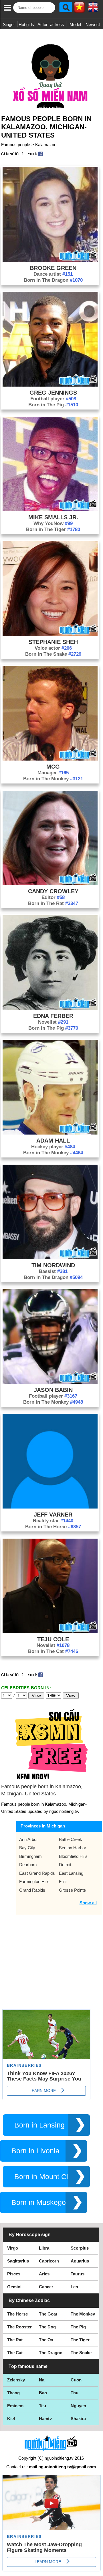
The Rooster (19, 2327)
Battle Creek (71, 1839)
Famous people (16, 145)
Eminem (15, 2406)
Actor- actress (51, 25)
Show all (88, 1903)
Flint (63, 1881)
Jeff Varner (53, 1515)
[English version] (93, 9)
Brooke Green (53, 268)
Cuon (76, 2380)
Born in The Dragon (53, 280)
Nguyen (78, 2406)
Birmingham (30, 1856)
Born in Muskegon (41, 2202)
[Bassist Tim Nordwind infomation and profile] (50, 1258)
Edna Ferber (53, 1016)
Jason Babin (53, 1390)
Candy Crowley (53, 891)
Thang (13, 2393)
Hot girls (26, 25)
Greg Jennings (53, 393)
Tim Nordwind (53, 1265)
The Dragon (51, 2353)
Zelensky (16, 2380)
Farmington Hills (34, 1881)
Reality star (53, 1521)
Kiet (11, 2419)
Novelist (53, 1022)
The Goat (48, 2314)
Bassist (53, 1271)
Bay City (27, 1848)
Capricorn (49, 2261)
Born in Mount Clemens (52, 2177)
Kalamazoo (46, 145)
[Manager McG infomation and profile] (50, 759)
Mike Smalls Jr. (53, 517)
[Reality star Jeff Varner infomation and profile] (50, 1507)
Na (42, 2380)
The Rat (15, 2340)
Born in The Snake (53, 654)
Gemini (14, 2287)
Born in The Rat (53, 903)
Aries (44, 2274)
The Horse (17, 2314)
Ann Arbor (28, 1839)
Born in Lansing (39, 2125)
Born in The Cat (53, 1651)
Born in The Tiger (53, 529)
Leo (74, 2287)
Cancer (46, 2287)
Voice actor (53, 648)
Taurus (78, 2274)
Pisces (14, 2274)
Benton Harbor (73, 1848)
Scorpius (80, 2248)
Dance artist (53, 274)
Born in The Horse (53, 1527)
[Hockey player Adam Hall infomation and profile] (50, 1133)
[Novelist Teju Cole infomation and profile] (50, 1632)
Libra (44, 2248)
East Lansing (71, 1873)
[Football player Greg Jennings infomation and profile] (50, 385)
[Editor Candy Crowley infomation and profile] (50, 884)
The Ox (46, 2340)
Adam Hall (53, 1141)
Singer (9, 25)
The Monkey (83, 2314)
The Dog (47, 2327)
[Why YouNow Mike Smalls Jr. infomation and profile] (50, 510)
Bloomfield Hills (73, 1856)
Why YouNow (53, 523)
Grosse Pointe (72, 1890)
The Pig (78, 2327)
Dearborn (28, 1865)
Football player (53, 399)
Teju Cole (53, 1639)
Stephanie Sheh (53, 642)
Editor (53, 897)
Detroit (65, 1865)
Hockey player (53, 1147)
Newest (93, 25)
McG (53, 767)
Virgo (13, 2248)
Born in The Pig (53, 405)
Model (75, 25)
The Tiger (80, 2340)
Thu (75, 2393)
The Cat (15, 2353)
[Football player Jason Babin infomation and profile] (50, 1382)
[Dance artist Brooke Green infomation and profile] (50, 260)
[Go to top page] (97, 2570)
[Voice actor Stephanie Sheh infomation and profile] (50, 634)
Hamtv (45, 2419)
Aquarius (80, 2261)
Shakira (78, 2419)
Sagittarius (18, 2261)
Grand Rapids (32, 1890)
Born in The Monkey (53, 779)
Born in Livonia (35, 2151)
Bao (43, 2393)
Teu (42, 2406)
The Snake (81, 2353)
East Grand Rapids (37, 1873)
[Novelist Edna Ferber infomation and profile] (50, 1008)
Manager (53, 773)
